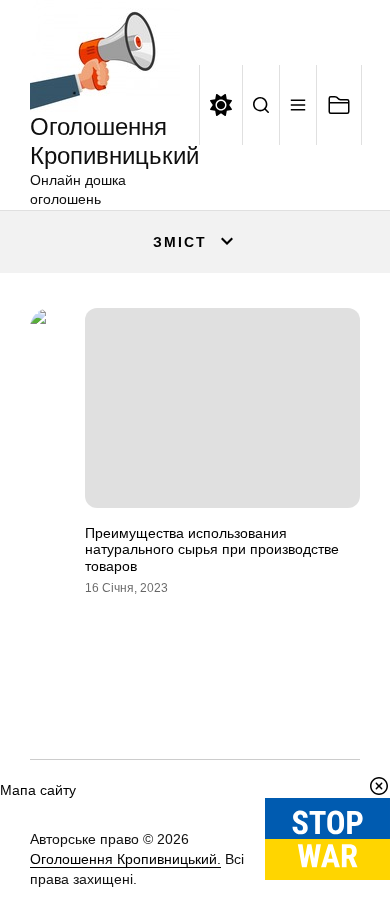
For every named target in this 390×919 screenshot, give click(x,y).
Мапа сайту (38, 790)
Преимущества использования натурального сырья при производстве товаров (212, 550)
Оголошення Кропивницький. (125, 859)
